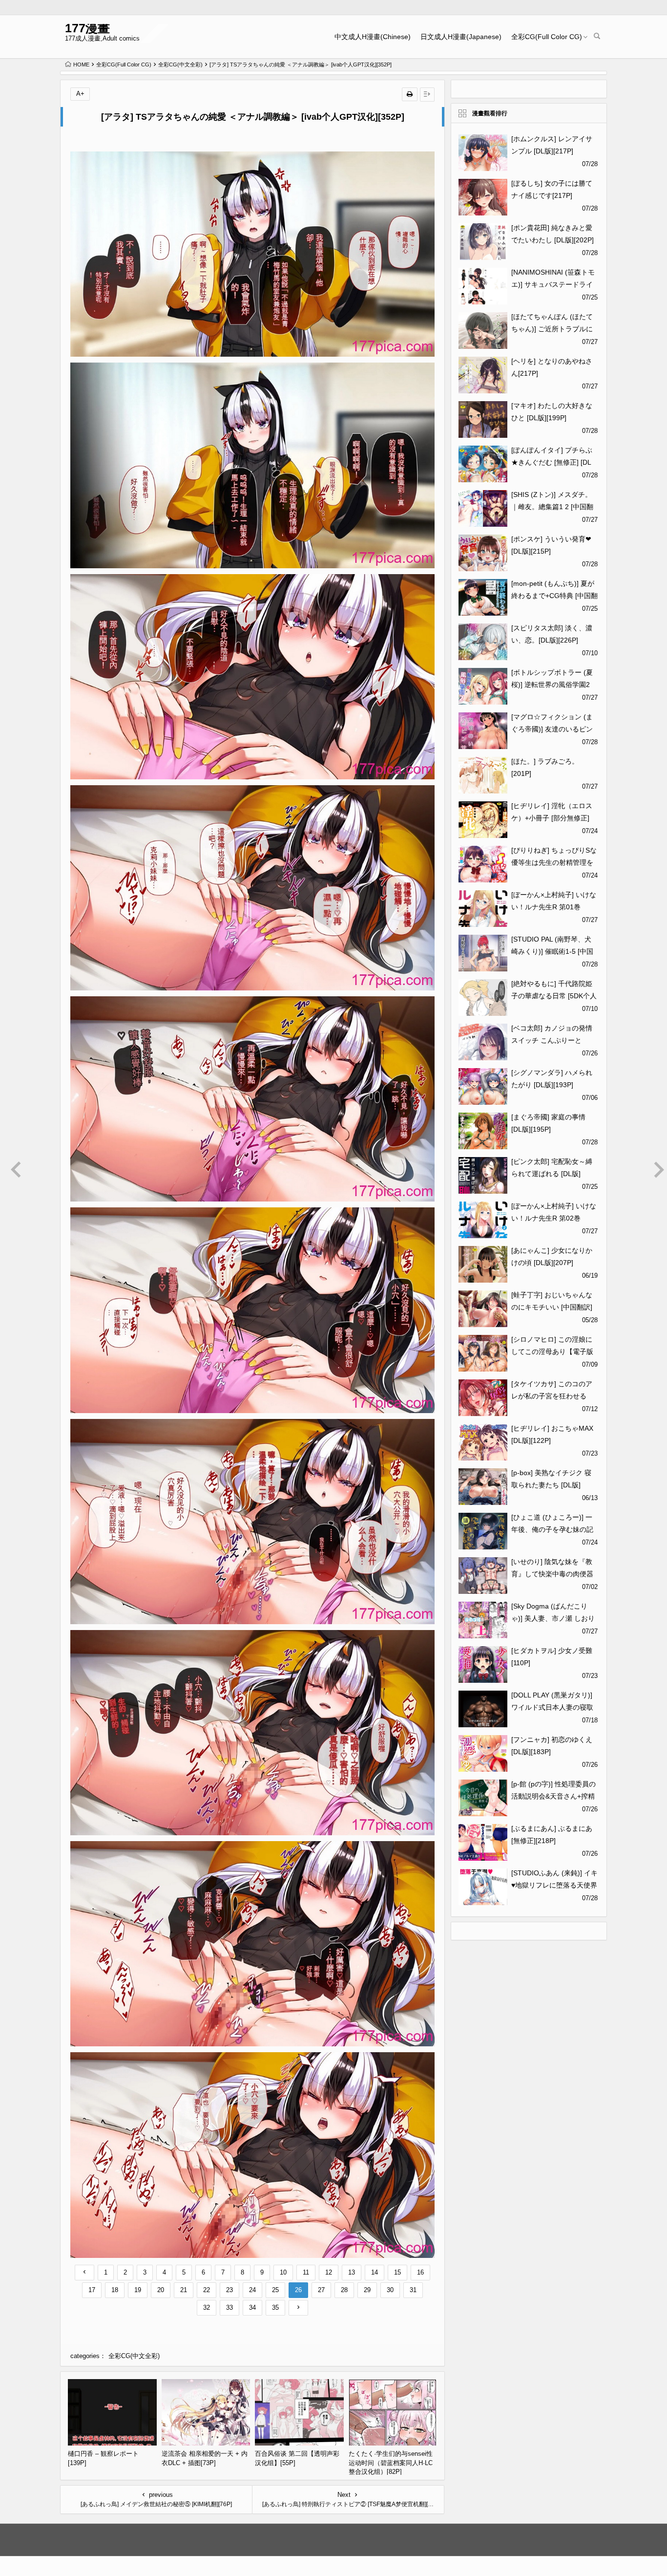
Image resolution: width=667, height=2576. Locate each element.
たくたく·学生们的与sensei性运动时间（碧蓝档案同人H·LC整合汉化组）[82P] (391, 2463)
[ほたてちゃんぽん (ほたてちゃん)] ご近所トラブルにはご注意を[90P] (552, 329)
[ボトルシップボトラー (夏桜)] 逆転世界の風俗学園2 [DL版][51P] (552, 685)
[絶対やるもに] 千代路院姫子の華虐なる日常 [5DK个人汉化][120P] (554, 996)
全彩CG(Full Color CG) (547, 37)
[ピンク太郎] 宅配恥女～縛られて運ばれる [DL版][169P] (552, 1174)
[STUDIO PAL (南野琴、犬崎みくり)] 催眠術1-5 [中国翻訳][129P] (552, 951)
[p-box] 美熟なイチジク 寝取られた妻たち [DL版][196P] (551, 1485)
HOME (81, 64)
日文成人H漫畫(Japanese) (461, 37)
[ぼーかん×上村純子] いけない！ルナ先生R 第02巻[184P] (554, 1218)
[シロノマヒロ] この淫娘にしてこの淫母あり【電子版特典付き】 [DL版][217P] (552, 1352)
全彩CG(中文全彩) (180, 64)
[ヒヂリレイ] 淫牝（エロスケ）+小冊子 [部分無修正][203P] (552, 818)
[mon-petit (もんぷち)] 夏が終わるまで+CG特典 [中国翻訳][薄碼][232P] (554, 596)
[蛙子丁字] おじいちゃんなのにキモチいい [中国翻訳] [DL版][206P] (552, 1307)
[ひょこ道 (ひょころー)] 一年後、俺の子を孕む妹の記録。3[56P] (552, 1529)
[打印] (410, 94)
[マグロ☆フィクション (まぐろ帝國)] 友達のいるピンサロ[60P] (552, 729)
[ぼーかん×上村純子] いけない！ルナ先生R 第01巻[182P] (554, 907)
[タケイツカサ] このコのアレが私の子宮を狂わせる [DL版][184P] (552, 1396)
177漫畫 (87, 28)
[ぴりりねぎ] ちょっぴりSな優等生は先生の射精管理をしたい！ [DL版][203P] (554, 862)
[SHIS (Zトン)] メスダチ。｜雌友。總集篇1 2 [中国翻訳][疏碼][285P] (552, 507)
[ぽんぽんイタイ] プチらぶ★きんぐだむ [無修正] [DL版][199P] (552, 462)
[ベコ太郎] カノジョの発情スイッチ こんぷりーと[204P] (552, 1040)
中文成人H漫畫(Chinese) (373, 37)
